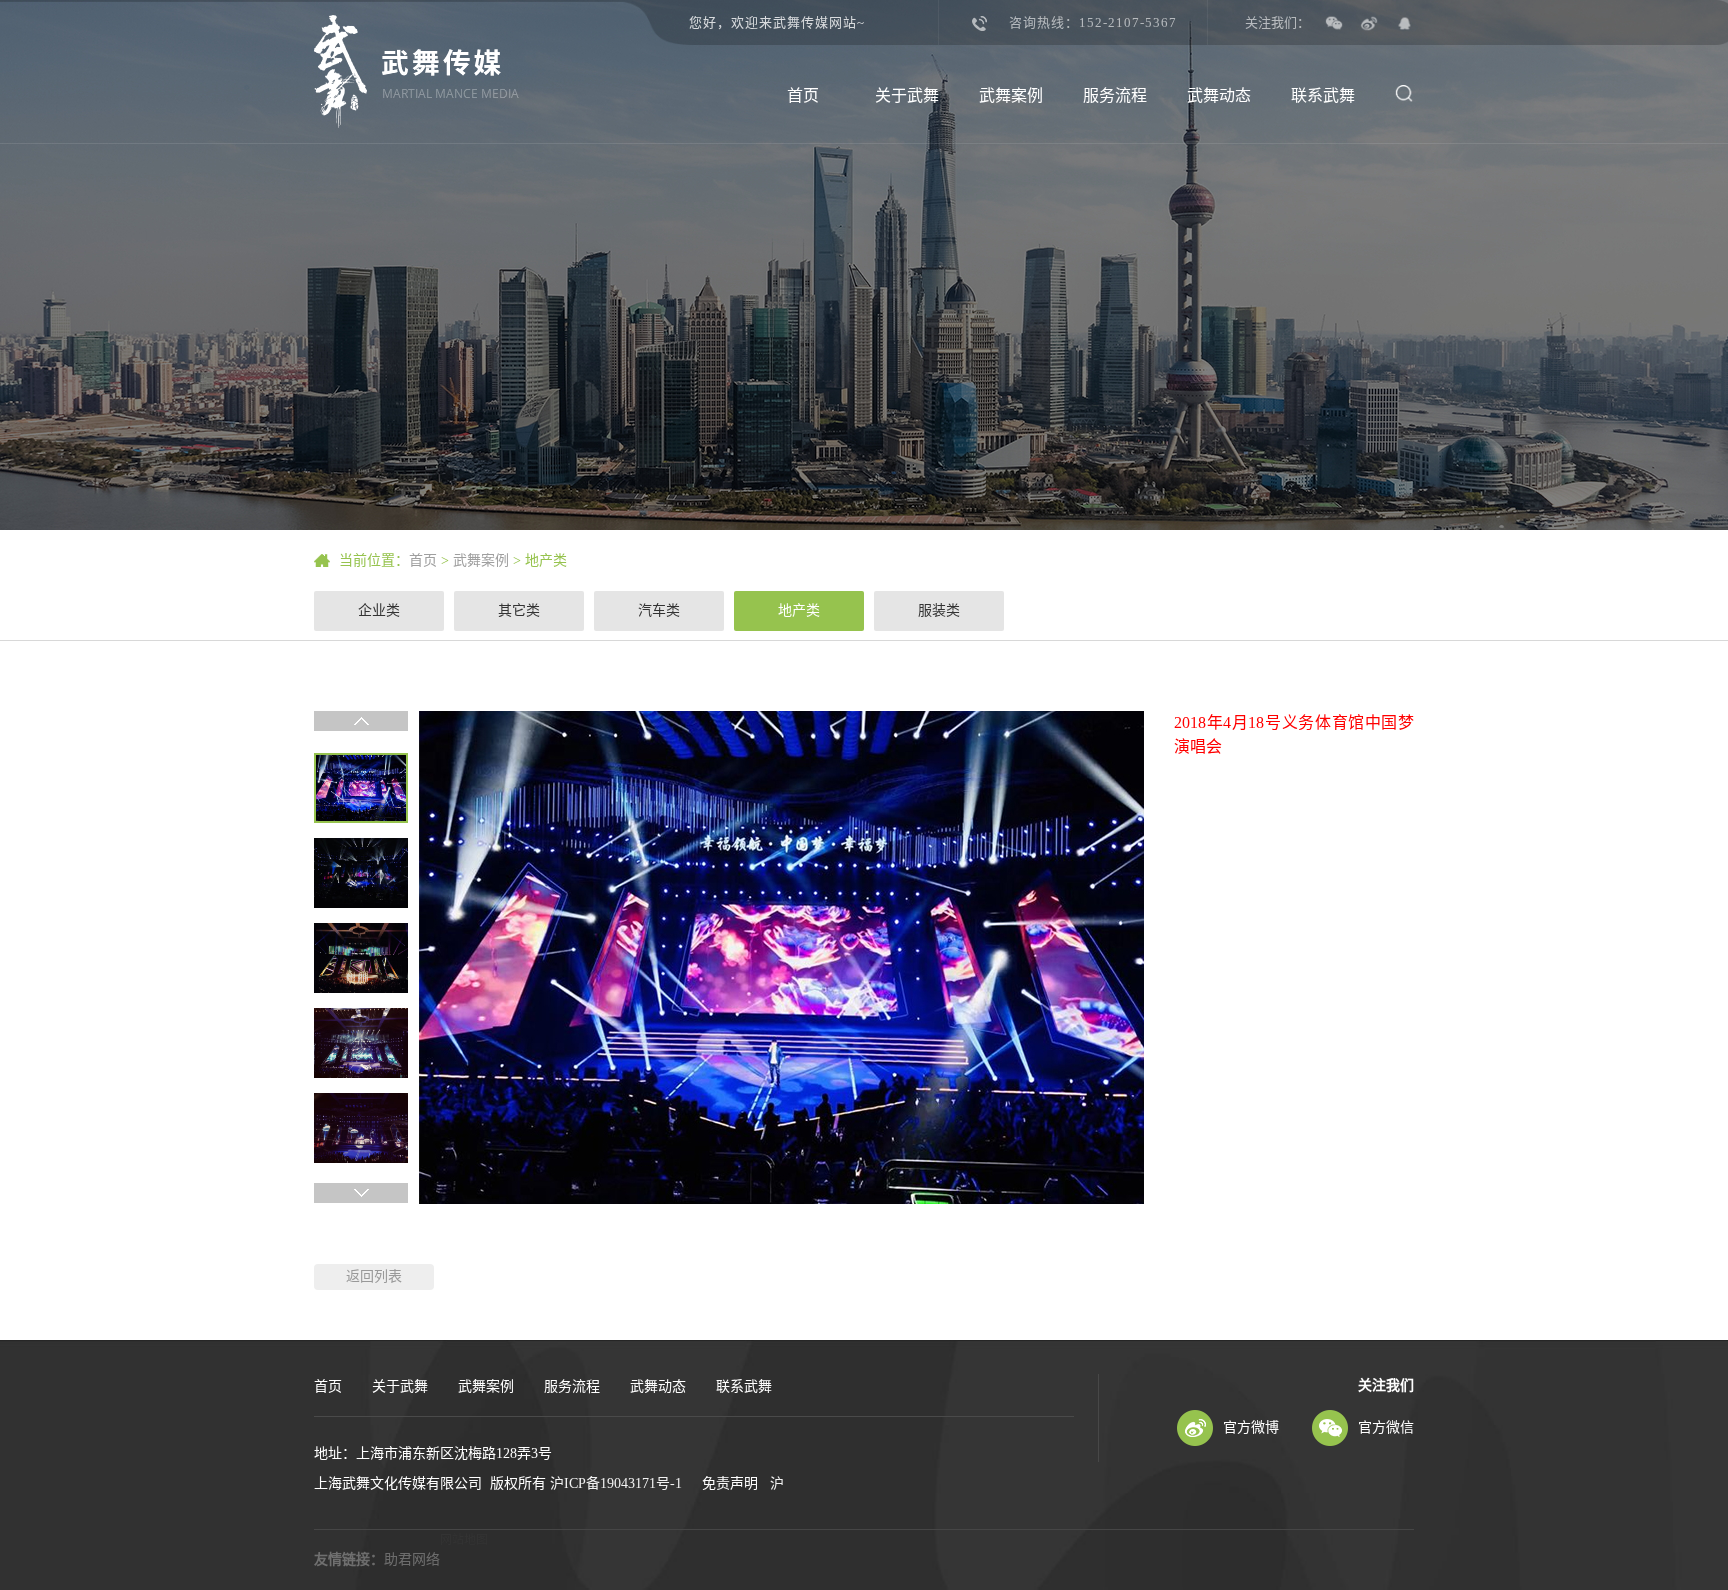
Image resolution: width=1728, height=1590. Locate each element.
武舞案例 (1011, 95)
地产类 (546, 560)
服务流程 (1115, 95)
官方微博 (1251, 1427)
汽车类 (659, 610)
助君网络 (412, 1559)
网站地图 (464, 1540)
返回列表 (374, 1276)
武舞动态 (1219, 95)
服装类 (939, 610)
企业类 (379, 610)
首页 (803, 95)
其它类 (519, 610)
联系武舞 (1323, 95)
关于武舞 (907, 95)
